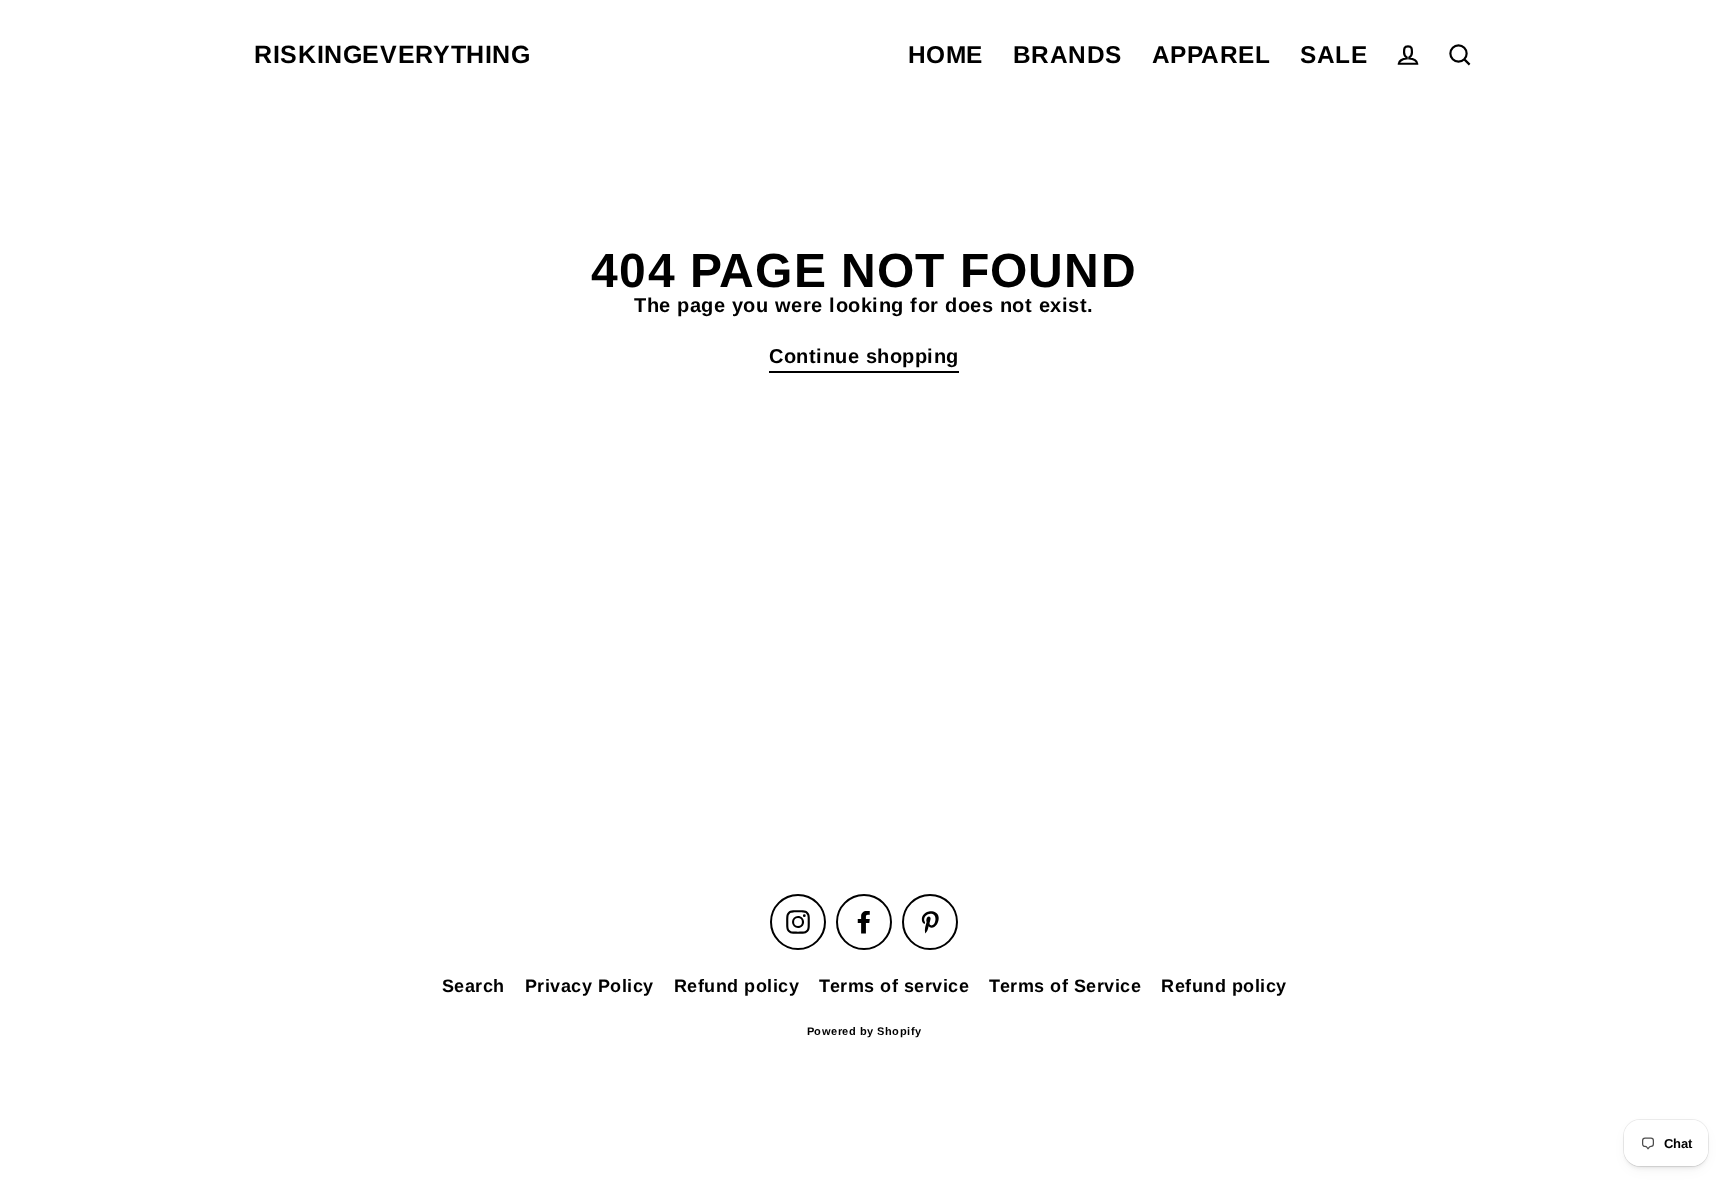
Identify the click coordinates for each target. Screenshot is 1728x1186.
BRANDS (1067, 54)
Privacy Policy (589, 986)
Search (473, 986)
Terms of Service (1065, 986)
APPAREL (1211, 54)
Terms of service (894, 986)
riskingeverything (392, 54)
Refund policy (737, 986)
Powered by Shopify (864, 1031)
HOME (945, 54)
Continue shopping (864, 356)
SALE (1333, 54)
